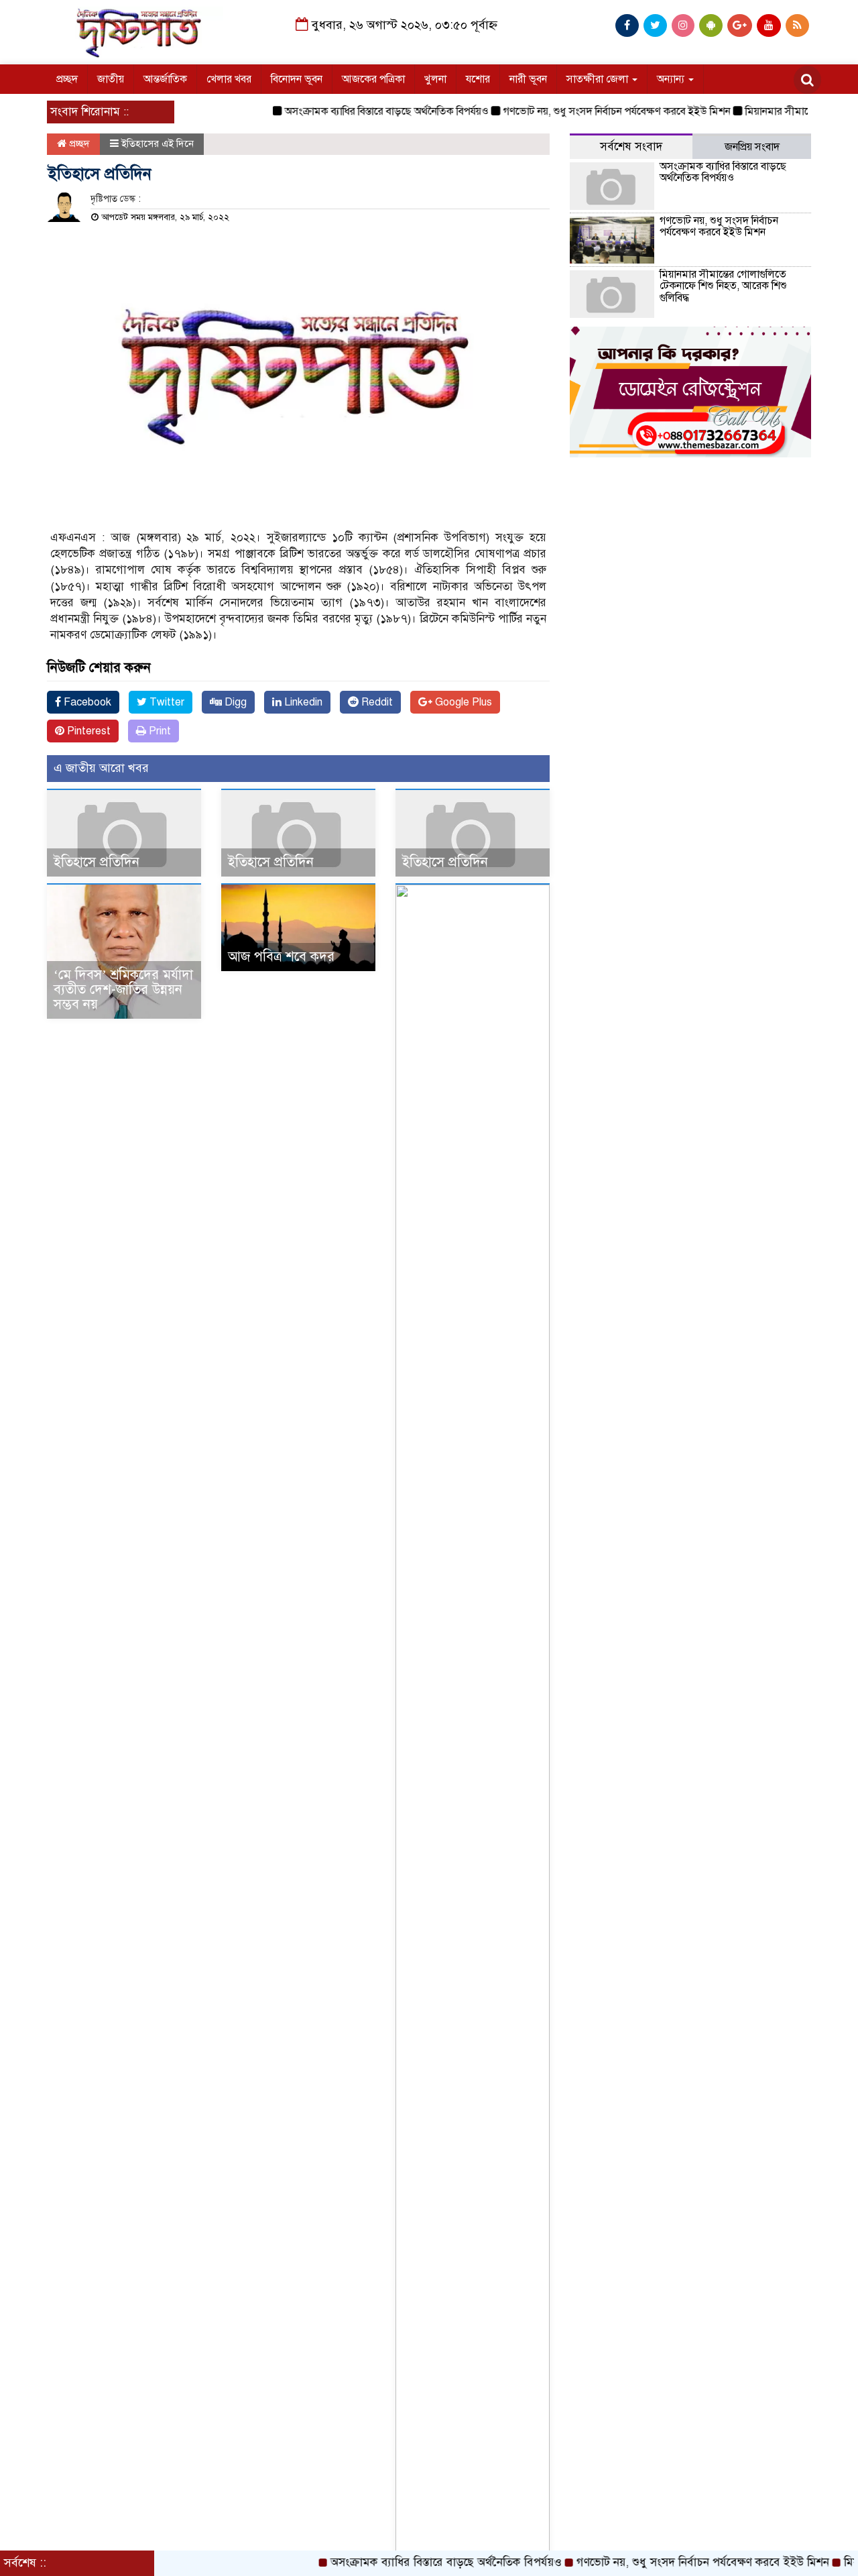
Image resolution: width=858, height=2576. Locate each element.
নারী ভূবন (528, 79)
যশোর (478, 79)
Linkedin (302, 702)
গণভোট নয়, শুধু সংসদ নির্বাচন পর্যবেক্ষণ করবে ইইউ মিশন (583, 111)
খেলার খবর (229, 79)
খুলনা (435, 79)
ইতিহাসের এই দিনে (158, 144)
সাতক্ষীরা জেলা (599, 79)
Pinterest (87, 731)
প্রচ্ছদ (67, 79)
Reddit (376, 702)
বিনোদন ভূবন (297, 79)
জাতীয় (111, 79)
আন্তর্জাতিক (165, 79)
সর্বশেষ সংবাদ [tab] (631, 147)
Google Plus (462, 702)
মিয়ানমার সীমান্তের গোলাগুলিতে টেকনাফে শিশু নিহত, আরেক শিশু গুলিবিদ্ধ (723, 286)
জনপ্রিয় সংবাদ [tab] (752, 147)
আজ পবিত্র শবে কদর (281, 957)
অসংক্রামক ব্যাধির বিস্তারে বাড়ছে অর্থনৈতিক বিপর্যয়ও (353, 111)
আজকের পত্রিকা (373, 79)
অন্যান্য (672, 79)
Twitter (166, 702)
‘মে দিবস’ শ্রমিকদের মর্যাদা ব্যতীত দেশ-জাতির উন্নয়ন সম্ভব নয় (123, 990)
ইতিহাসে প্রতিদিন (97, 862)
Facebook (86, 702)
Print (159, 731)
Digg (234, 702)
